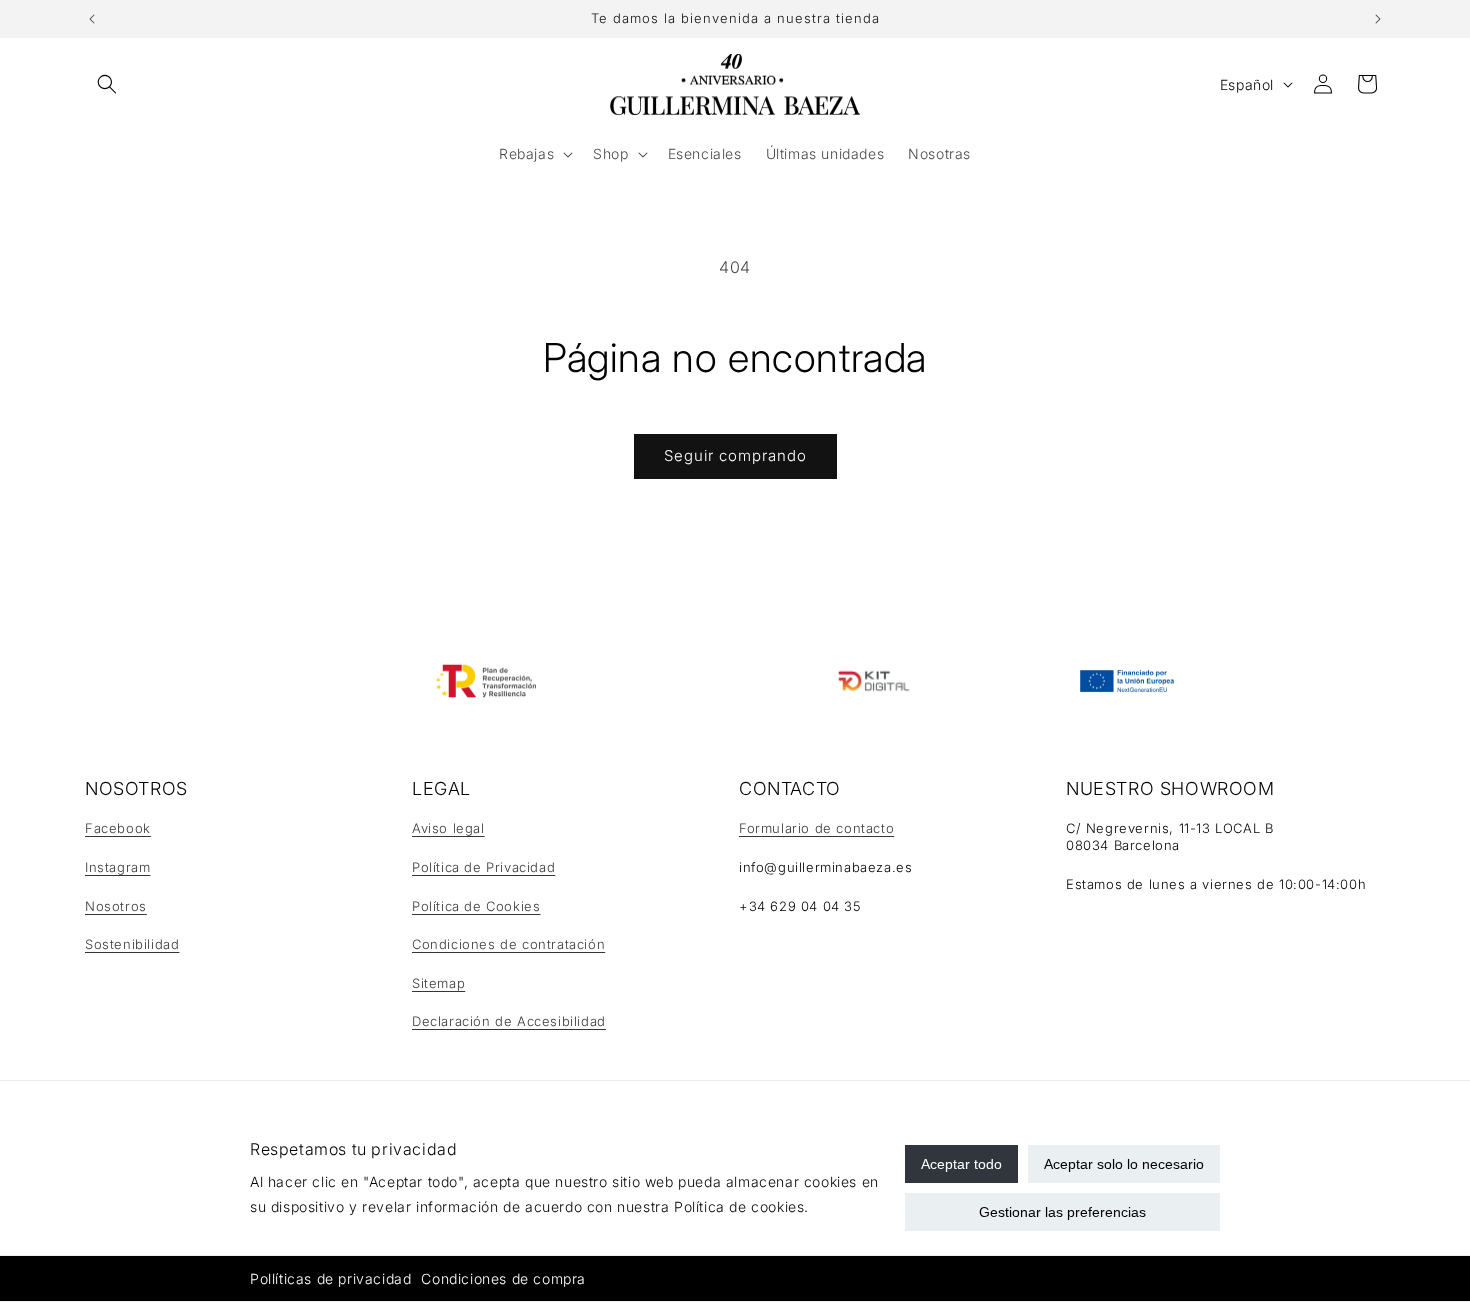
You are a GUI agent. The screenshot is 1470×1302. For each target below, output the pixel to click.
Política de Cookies (476, 906)
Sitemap (438, 983)
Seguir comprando (735, 455)
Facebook (118, 828)
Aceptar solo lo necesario (1124, 1164)
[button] (107, 84)
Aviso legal (448, 828)
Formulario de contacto (816, 828)
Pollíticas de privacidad (330, 1278)
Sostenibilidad (132, 944)
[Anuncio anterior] (92, 19)
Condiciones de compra (503, 1278)
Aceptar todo (961, 1164)
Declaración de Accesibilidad (509, 1021)
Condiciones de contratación (508, 944)
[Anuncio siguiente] (1378, 19)
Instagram (117, 867)
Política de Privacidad (483, 867)
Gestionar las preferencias (1062, 1212)
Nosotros (116, 906)
